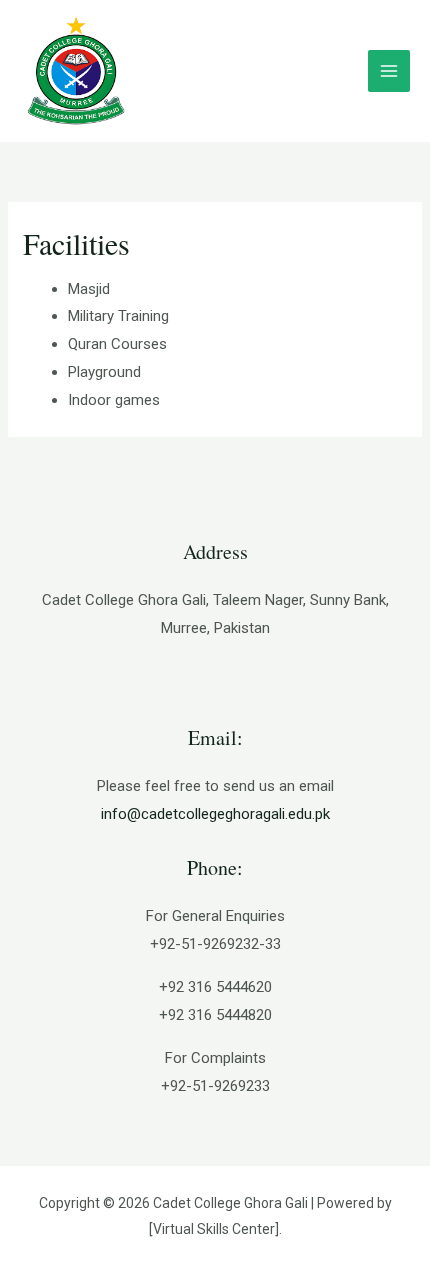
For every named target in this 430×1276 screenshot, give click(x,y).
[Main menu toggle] (389, 71)
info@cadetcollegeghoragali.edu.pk (215, 814)
